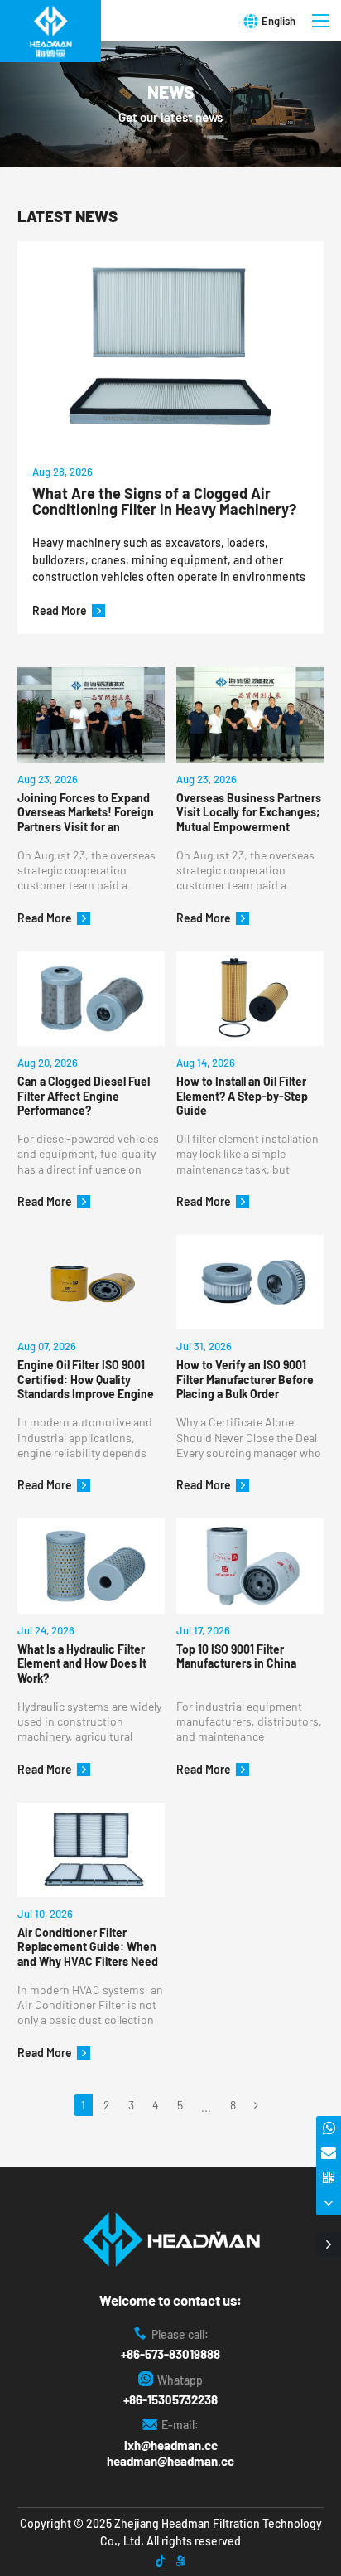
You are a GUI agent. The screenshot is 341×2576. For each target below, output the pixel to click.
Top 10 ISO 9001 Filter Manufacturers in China (236, 1656)
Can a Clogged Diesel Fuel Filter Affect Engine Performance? (84, 1096)
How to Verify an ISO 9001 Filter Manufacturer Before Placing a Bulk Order (245, 1379)
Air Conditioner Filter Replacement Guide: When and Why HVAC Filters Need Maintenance (88, 1948)
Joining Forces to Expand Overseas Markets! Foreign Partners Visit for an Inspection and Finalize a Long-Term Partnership (86, 813)
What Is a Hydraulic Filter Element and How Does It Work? (82, 1663)
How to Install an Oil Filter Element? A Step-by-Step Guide (242, 1096)
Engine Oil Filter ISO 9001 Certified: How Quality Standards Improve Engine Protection (86, 1380)
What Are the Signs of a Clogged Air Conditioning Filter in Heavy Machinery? (164, 502)
